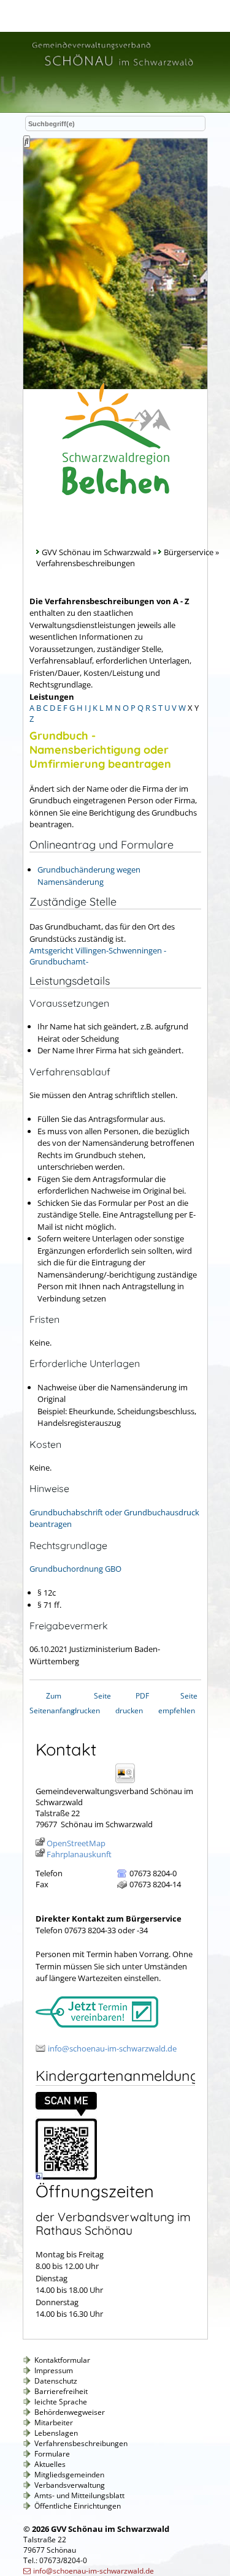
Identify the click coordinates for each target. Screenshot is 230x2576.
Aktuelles (50, 2464)
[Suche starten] (27, 142)
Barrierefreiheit (61, 2391)
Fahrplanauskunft (79, 1854)
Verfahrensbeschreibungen (81, 2443)
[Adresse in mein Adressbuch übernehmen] (129, 1782)
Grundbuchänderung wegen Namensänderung (89, 876)
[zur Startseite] (112, 68)
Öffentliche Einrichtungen (78, 2506)
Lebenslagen (56, 2433)
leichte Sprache (61, 2402)
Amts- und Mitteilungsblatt (79, 2495)
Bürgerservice (189, 552)
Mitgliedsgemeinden (69, 2475)
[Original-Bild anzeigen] (66, 2176)
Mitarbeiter (54, 2423)
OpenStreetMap (76, 1843)
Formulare (52, 2454)
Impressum (54, 2370)
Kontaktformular (62, 2360)
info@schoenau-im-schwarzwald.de (112, 2048)
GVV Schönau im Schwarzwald (96, 552)
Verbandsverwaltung (70, 2485)
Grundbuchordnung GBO (75, 1569)
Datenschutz (56, 2381)
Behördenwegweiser (70, 2412)
